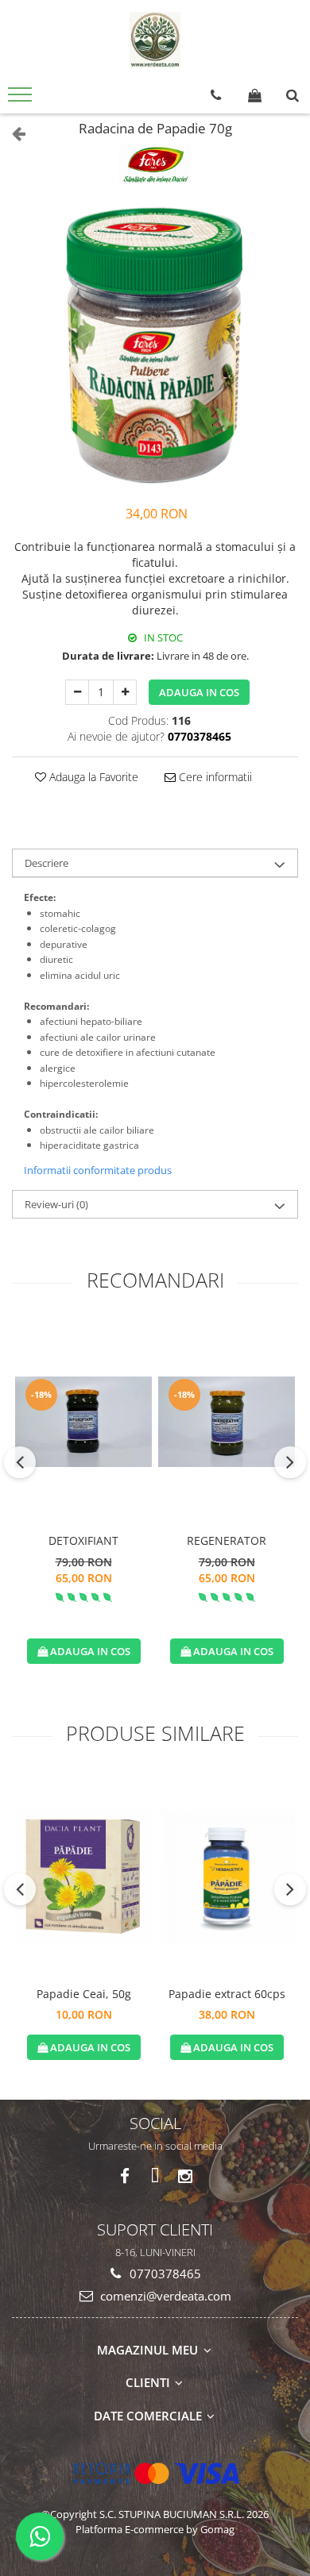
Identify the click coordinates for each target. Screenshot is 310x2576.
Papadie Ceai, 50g (84, 1994)
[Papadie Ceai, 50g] (83, 1875)
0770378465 (164, 2274)
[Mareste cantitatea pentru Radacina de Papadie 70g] (125, 692)
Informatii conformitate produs (98, 1170)
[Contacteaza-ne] (216, 95)
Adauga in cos (199, 692)
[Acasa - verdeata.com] (155, 40)
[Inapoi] (12, 133)
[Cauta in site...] (293, 95)
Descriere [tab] (46, 863)
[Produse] (22, 99)
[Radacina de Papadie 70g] (155, 346)
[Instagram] (186, 2176)
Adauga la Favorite (92, 777)
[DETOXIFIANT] (83, 1422)
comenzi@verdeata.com (164, 2296)
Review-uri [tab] (56, 1204)
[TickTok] (155, 2176)
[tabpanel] (155, 346)
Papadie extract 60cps (227, 1994)
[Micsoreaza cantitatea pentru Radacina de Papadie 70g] (77, 692)
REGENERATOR (227, 1540)
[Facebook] (125, 2176)
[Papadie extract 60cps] (227, 1875)
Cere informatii (214, 777)
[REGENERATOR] (227, 1422)
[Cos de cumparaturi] (255, 95)
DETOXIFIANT (83, 1540)
